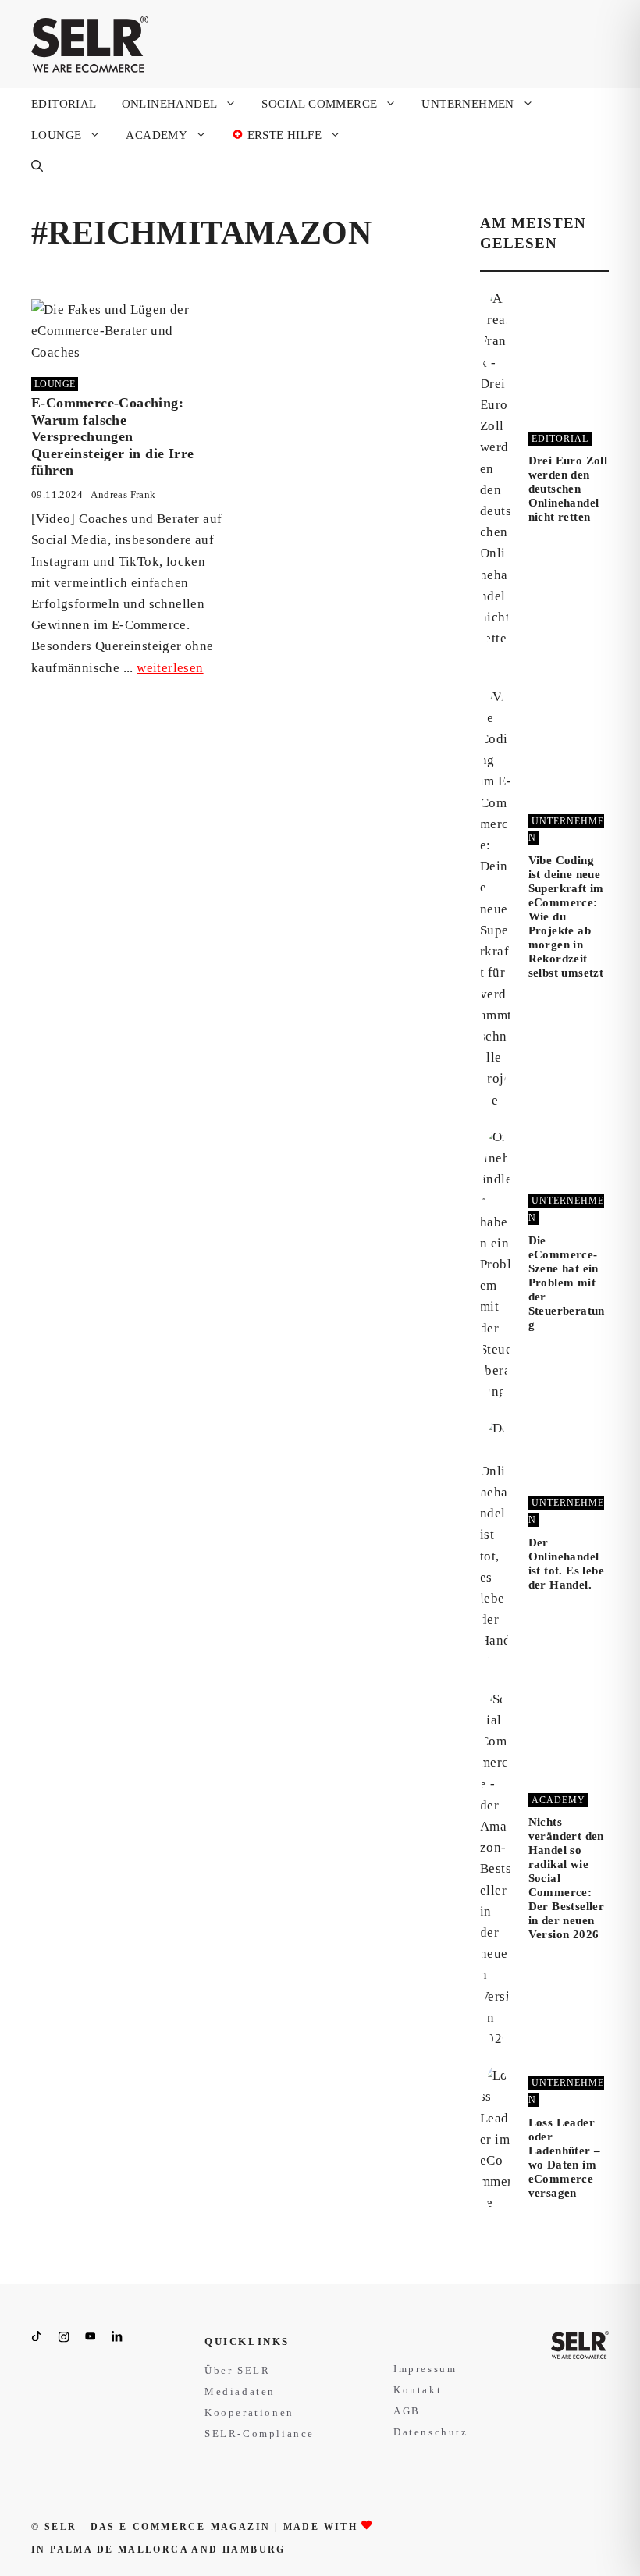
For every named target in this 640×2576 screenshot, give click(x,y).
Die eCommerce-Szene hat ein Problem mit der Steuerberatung (567, 1283)
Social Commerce (319, 104)
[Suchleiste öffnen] (37, 166)
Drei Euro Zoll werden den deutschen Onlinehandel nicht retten (568, 489)
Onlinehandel (170, 104)
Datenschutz (431, 2432)
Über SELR (237, 2370)
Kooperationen (249, 2412)
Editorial (64, 104)
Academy (156, 135)
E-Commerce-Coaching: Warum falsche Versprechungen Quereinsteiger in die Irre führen (112, 436)
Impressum (425, 2369)
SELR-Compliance (260, 2434)
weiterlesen (170, 668)
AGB (407, 2411)
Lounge (56, 135)
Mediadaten (240, 2391)
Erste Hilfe (283, 135)
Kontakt (418, 2390)
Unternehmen (468, 104)
